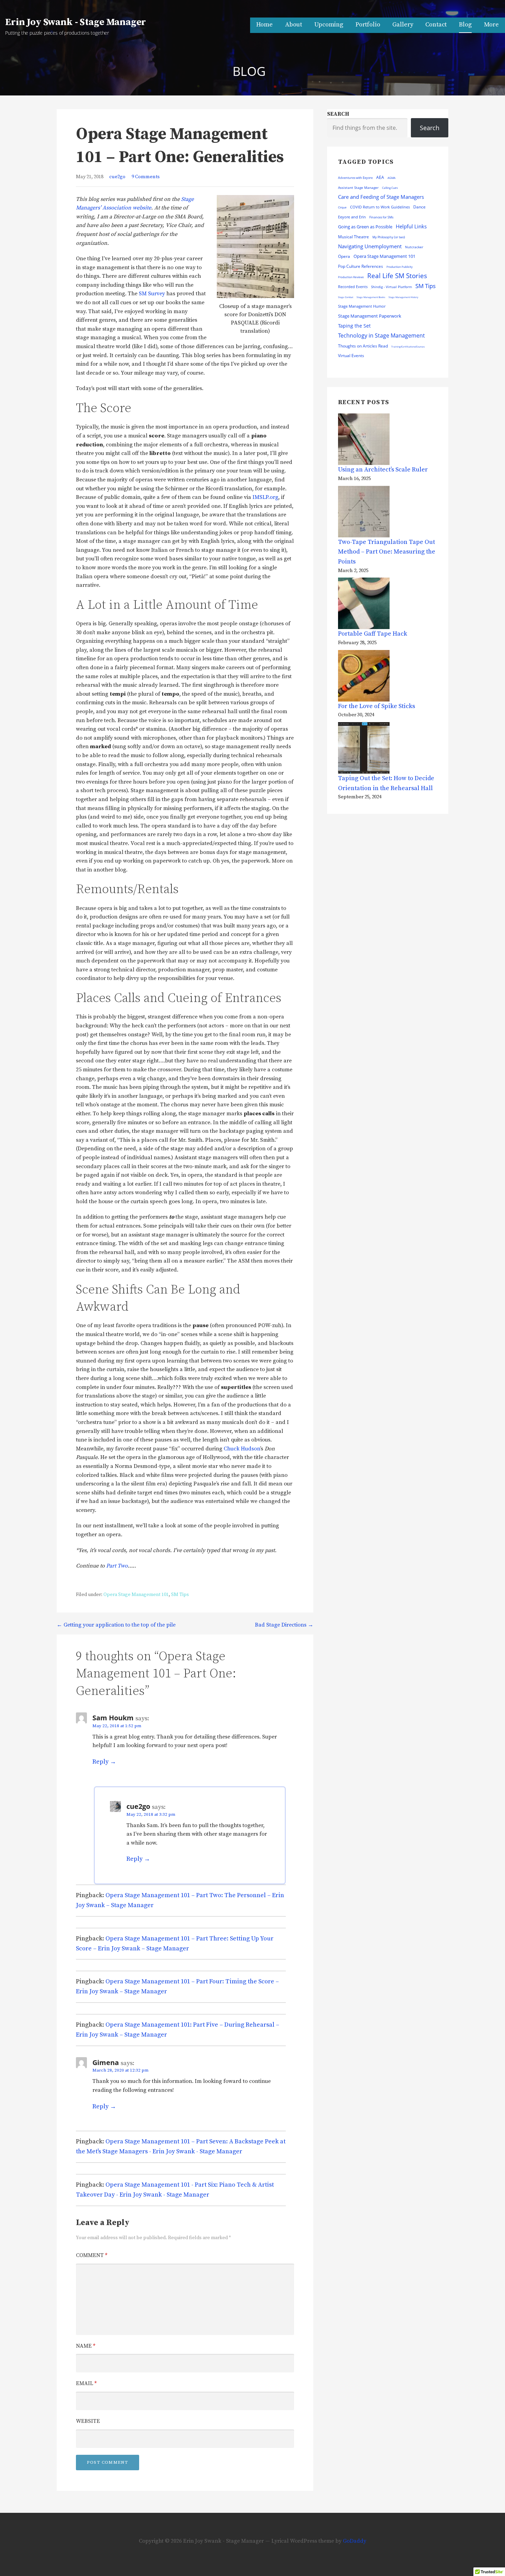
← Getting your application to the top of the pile (116, 1625)
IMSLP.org (265, 497)
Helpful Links (411, 226)
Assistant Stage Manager (358, 187)
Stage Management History (403, 297)
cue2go (117, 177)
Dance (419, 207)
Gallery (403, 25)
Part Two (117, 1566)
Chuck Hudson (242, 1449)
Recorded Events (353, 287)
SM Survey (152, 294)
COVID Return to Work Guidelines (380, 207)
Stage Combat (346, 297)
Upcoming (329, 25)
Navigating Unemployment (370, 246)
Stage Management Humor (362, 306)
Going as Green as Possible (365, 227)
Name (86, 2346)
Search (338, 114)
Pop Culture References (361, 266)
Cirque (342, 207)
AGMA (391, 178)
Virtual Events (351, 356)
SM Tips (180, 1595)
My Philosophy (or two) (389, 237)
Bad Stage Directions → (284, 1625)
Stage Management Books (371, 297)
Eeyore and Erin (352, 217)
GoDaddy (355, 2541)
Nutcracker (414, 247)
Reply (100, 1762)
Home (265, 25)
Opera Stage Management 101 (136, 1595)
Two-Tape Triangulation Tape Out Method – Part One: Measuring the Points (387, 552)
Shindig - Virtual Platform (391, 287)
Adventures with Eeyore (355, 178)
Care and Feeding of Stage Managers (381, 197)
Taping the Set (354, 326)
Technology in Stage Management (381, 335)
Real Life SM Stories (397, 276)
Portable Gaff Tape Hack (373, 634)
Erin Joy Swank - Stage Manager (76, 22)
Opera (344, 256)
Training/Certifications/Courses (408, 347)
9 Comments (146, 177)
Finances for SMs (381, 217)
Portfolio (368, 25)
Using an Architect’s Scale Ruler (383, 470)
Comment (92, 2255)
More (491, 25)
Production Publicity (400, 267)
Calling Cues (390, 188)
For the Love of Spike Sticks (377, 706)
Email (86, 2383)
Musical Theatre (353, 237)
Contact (436, 25)
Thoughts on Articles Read (363, 346)
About (294, 25)
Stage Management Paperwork (370, 316)
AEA (380, 177)
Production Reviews (351, 277)
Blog (465, 25)
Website (88, 2421)
